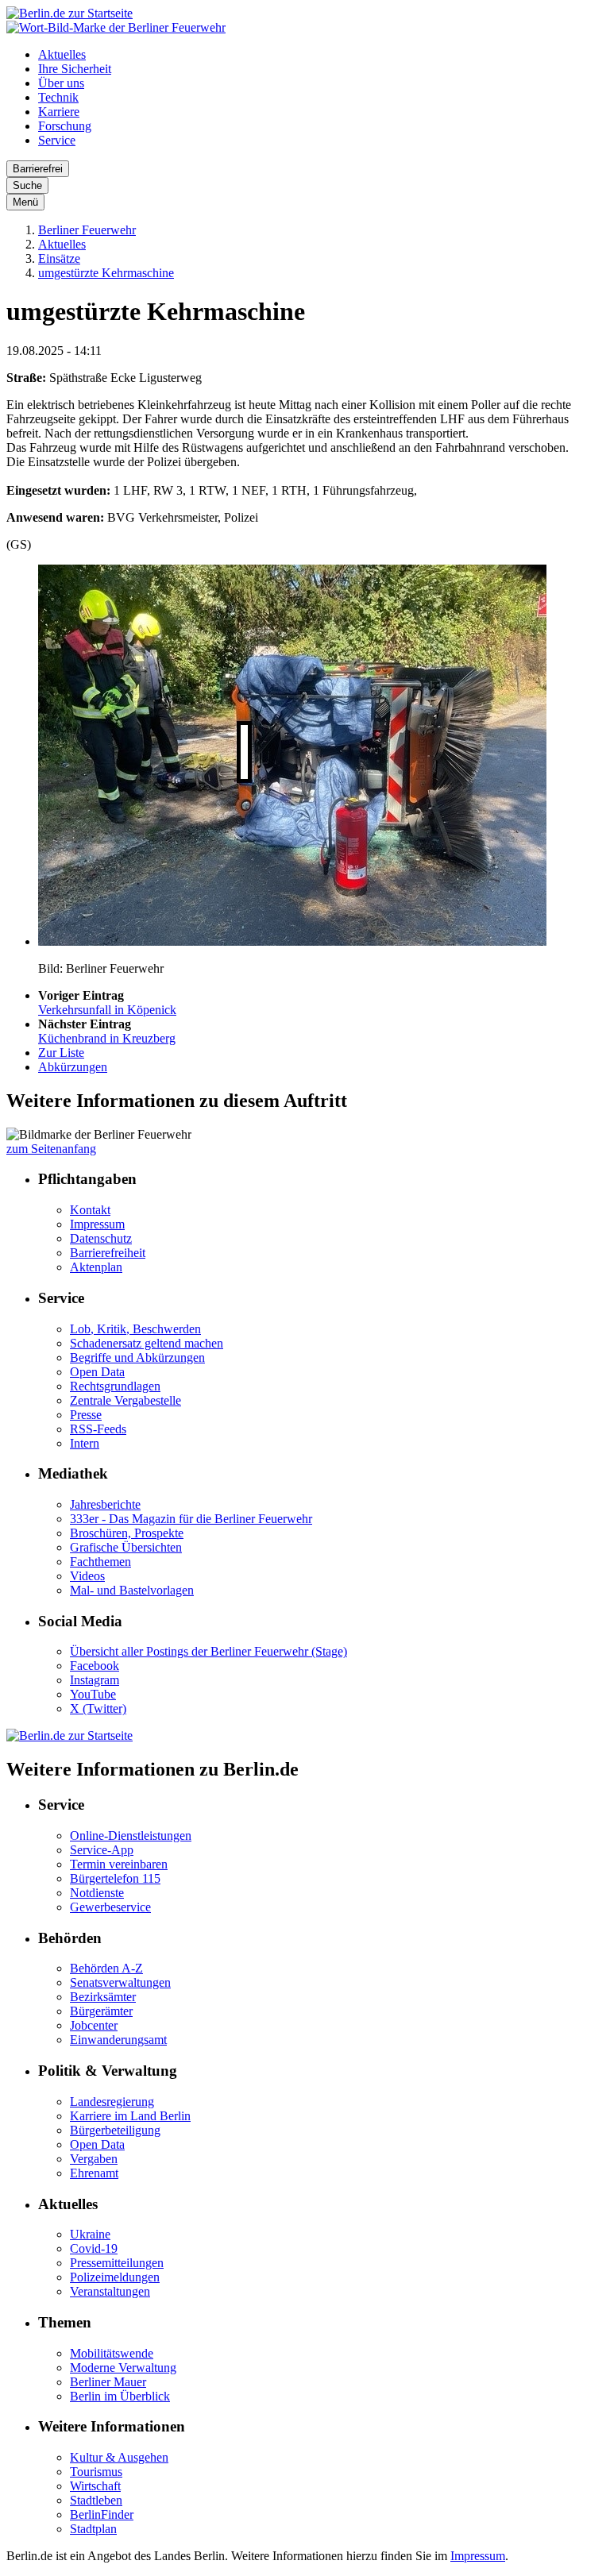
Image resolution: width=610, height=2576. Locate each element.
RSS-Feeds (98, 1429)
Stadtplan (93, 2529)
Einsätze (59, 258)
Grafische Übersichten (126, 1547)
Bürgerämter (101, 2011)
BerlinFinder (102, 2514)
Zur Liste (61, 1053)
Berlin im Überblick (120, 2396)
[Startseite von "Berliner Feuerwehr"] (116, 27)
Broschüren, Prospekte (127, 1533)
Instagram (95, 1680)
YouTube (93, 1694)
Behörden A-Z (106, 1968)
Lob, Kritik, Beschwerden (135, 1329)
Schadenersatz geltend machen (147, 1343)
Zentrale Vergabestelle (125, 1400)
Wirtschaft (95, 2486)
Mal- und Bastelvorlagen (132, 1590)
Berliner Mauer (108, 2382)
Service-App (102, 1850)
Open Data (97, 1372)
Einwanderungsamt (118, 2040)
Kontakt (90, 1210)
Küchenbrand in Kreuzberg (107, 1038)
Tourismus (96, 2472)
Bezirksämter (103, 1997)
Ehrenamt (94, 2173)
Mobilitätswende (112, 2353)
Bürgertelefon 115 (115, 1878)
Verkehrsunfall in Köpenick (107, 1010)
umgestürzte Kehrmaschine (106, 273)
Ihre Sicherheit (75, 69)
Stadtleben (96, 2500)
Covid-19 (94, 2248)
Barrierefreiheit (108, 1253)
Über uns (61, 83)
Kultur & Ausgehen (119, 2457)
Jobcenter (94, 2025)
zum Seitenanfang (51, 1149)
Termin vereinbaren (119, 1864)
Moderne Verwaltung (123, 2368)
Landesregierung (112, 2102)
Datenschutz (101, 1238)
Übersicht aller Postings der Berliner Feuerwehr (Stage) (208, 1651)
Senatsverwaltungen (120, 1982)
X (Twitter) (98, 1708)
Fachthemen (100, 1562)
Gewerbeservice (110, 1907)
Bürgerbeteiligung (115, 2130)
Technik (58, 97)
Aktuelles (62, 54)
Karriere (59, 112)
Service (57, 140)
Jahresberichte (105, 1504)
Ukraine (90, 2234)
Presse (86, 1415)
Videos (87, 1576)
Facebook (95, 1666)
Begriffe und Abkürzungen (137, 1357)
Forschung (65, 126)
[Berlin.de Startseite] (69, 13)
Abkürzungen (73, 1067)
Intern (85, 1443)
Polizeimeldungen (115, 2277)
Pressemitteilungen (117, 2263)
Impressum (97, 1224)
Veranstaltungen (110, 2291)
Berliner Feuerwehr (87, 230)
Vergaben (94, 2159)
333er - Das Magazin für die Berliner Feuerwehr (191, 1519)
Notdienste (97, 1893)
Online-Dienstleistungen (131, 1836)
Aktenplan (96, 1267)
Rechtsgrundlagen (115, 1386)
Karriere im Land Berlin (130, 2116)
